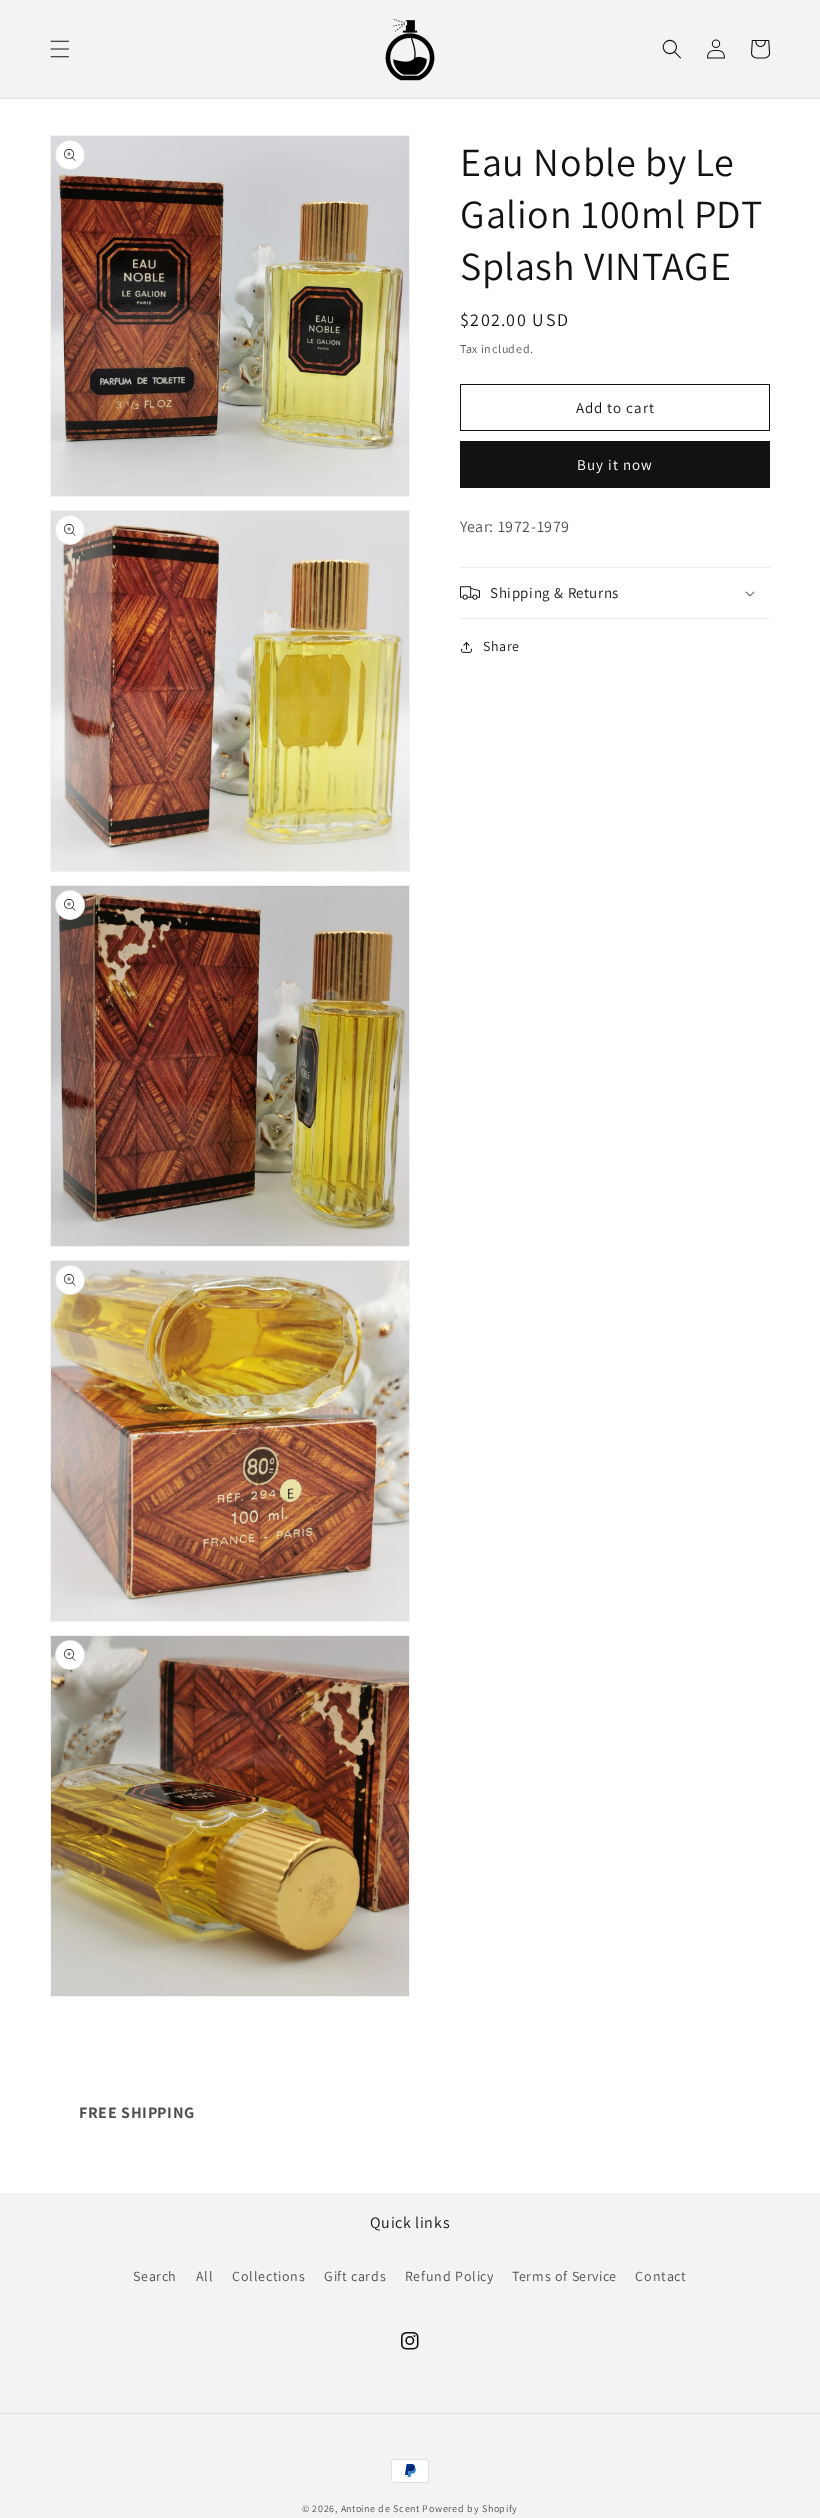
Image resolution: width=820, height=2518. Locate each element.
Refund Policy (449, 2276)
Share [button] (501, 646)
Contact (660, 2276)
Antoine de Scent (380, 2508)
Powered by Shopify (470, 2508)
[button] (60, 49)
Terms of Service (564, 2276)
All (205, 2276)
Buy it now (615, 464)
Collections (269, 2276)
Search (155, 2276)
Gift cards (355, 2276)
